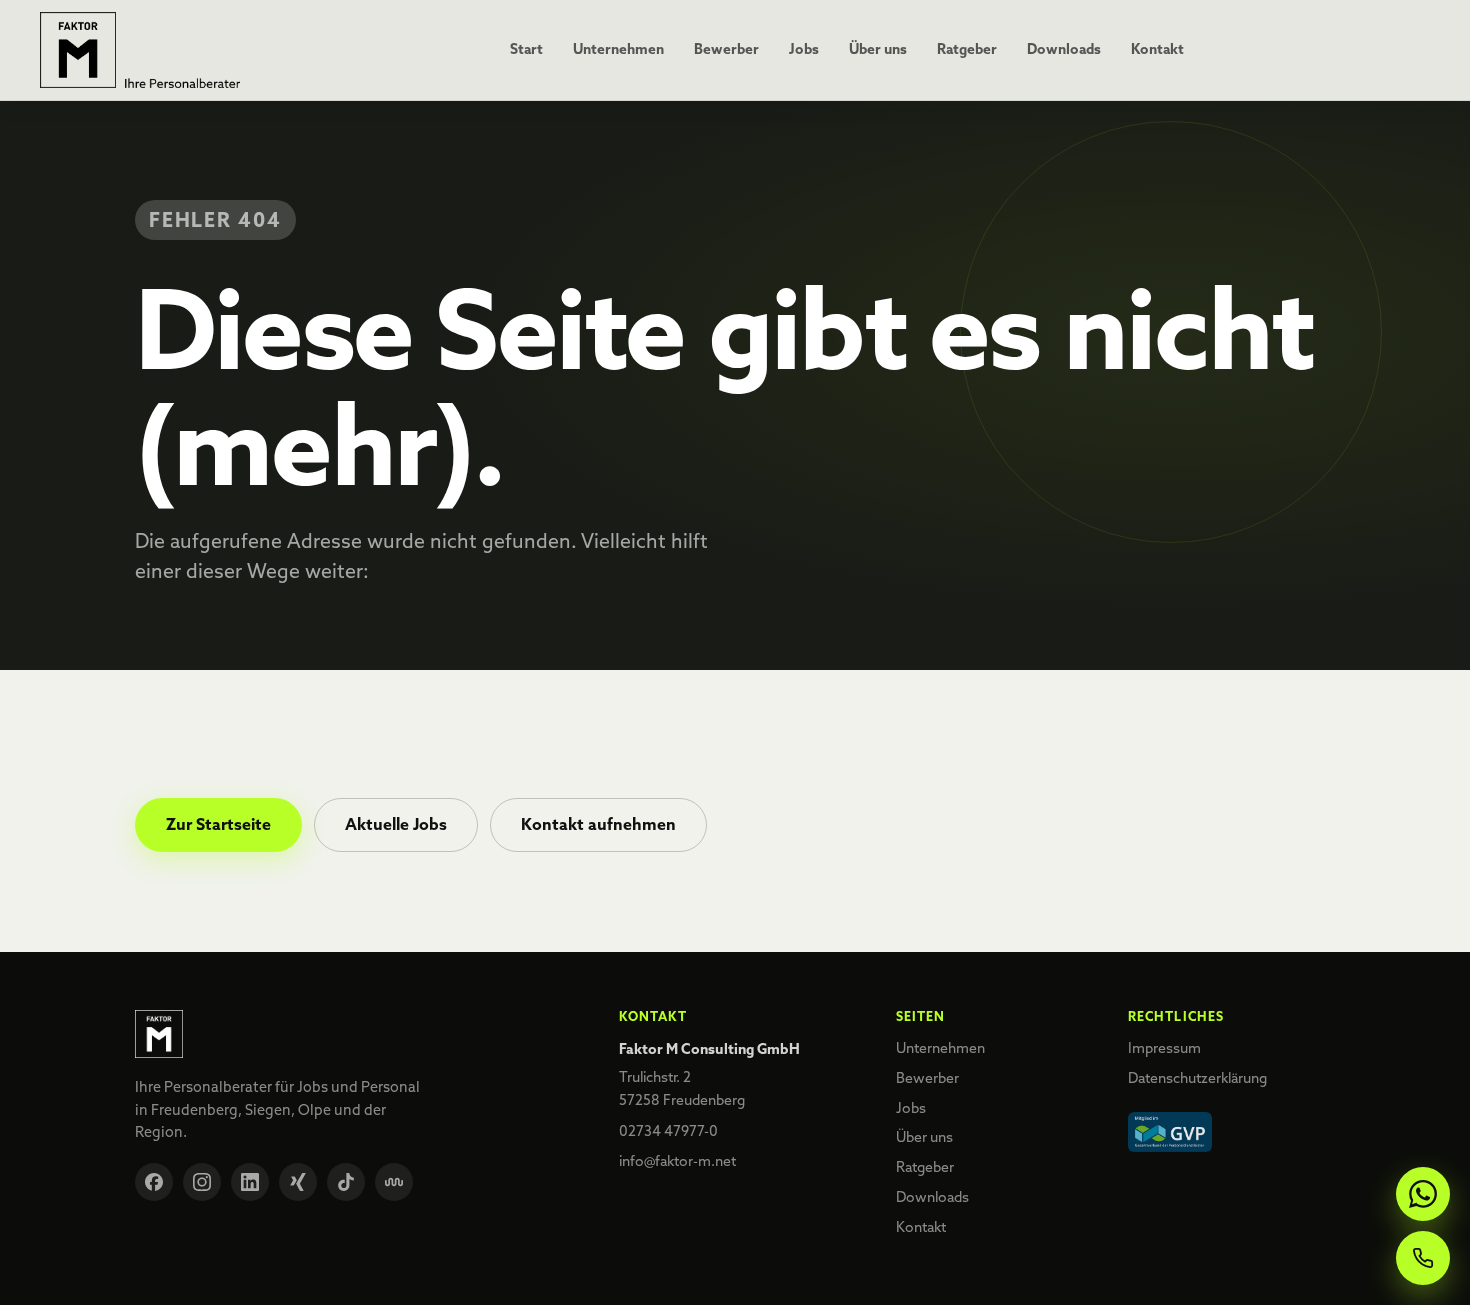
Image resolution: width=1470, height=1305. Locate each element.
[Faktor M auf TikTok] (346, 1182)
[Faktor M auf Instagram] (202, 1182)
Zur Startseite (218, 824)
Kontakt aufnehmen (598, 824)
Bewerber (726, 49)
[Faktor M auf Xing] (298, 1182)
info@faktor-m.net (677, 1161)
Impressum (1164, 1048)
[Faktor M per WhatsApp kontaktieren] (1423, 1194)
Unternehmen (618, 49)
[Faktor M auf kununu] (394, 1182)
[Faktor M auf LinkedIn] (250, 1182)
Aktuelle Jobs (396, 824)
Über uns (878, 49)
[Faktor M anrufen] (1423, 1258)
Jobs (804, 49)
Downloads (1064, 49)
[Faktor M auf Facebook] (154, 1182)
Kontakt (1157, 49)
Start (526, 49)
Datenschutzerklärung (1197, 1078)
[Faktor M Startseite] (140, 50)
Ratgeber (967, 49)
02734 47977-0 (668, 1131)
